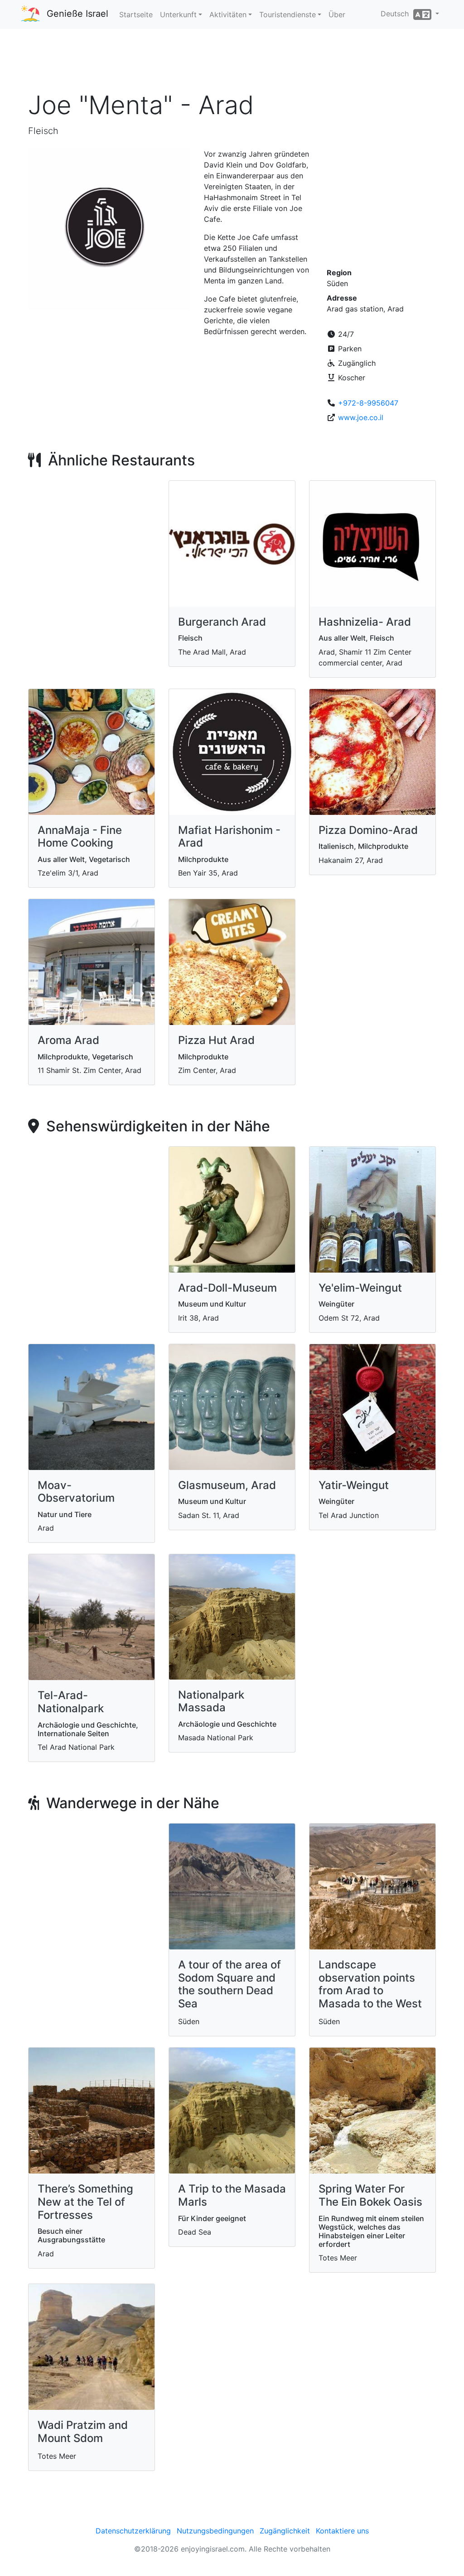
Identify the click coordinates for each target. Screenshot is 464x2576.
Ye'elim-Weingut (360, 1288)
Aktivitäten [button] (228, 14)
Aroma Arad (68, 1040)
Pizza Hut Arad (216, 1040)
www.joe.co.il (361, 417)
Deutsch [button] (397, 14)
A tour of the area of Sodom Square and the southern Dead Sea (230, 1984)
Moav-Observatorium (76, 1492)
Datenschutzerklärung (133, 2531)
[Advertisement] (232, 63)
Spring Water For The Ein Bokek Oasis (370, 2195)
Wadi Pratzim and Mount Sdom (83, 2432)
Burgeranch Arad (222, 622)
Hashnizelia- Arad (365, 622)
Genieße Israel (77, 14)
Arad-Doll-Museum (227, 1288)
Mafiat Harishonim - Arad (229, 837)
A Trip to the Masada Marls (232, 2195)
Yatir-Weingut (354, 1485)
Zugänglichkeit (285, 2531)
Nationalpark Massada (211, 1701)
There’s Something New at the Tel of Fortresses (85, 2202)
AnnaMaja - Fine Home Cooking (80, 837)
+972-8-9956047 (368, 403)
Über (337, 14)
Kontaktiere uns (342, 2531)
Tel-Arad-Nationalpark (71, 1702)
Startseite (136, 14)
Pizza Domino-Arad (368, 830)
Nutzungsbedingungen (215, 2531)
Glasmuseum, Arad (227, 1485)
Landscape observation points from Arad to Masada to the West (370, 1984)
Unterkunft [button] (178, 14)
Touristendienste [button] (288, 14)
